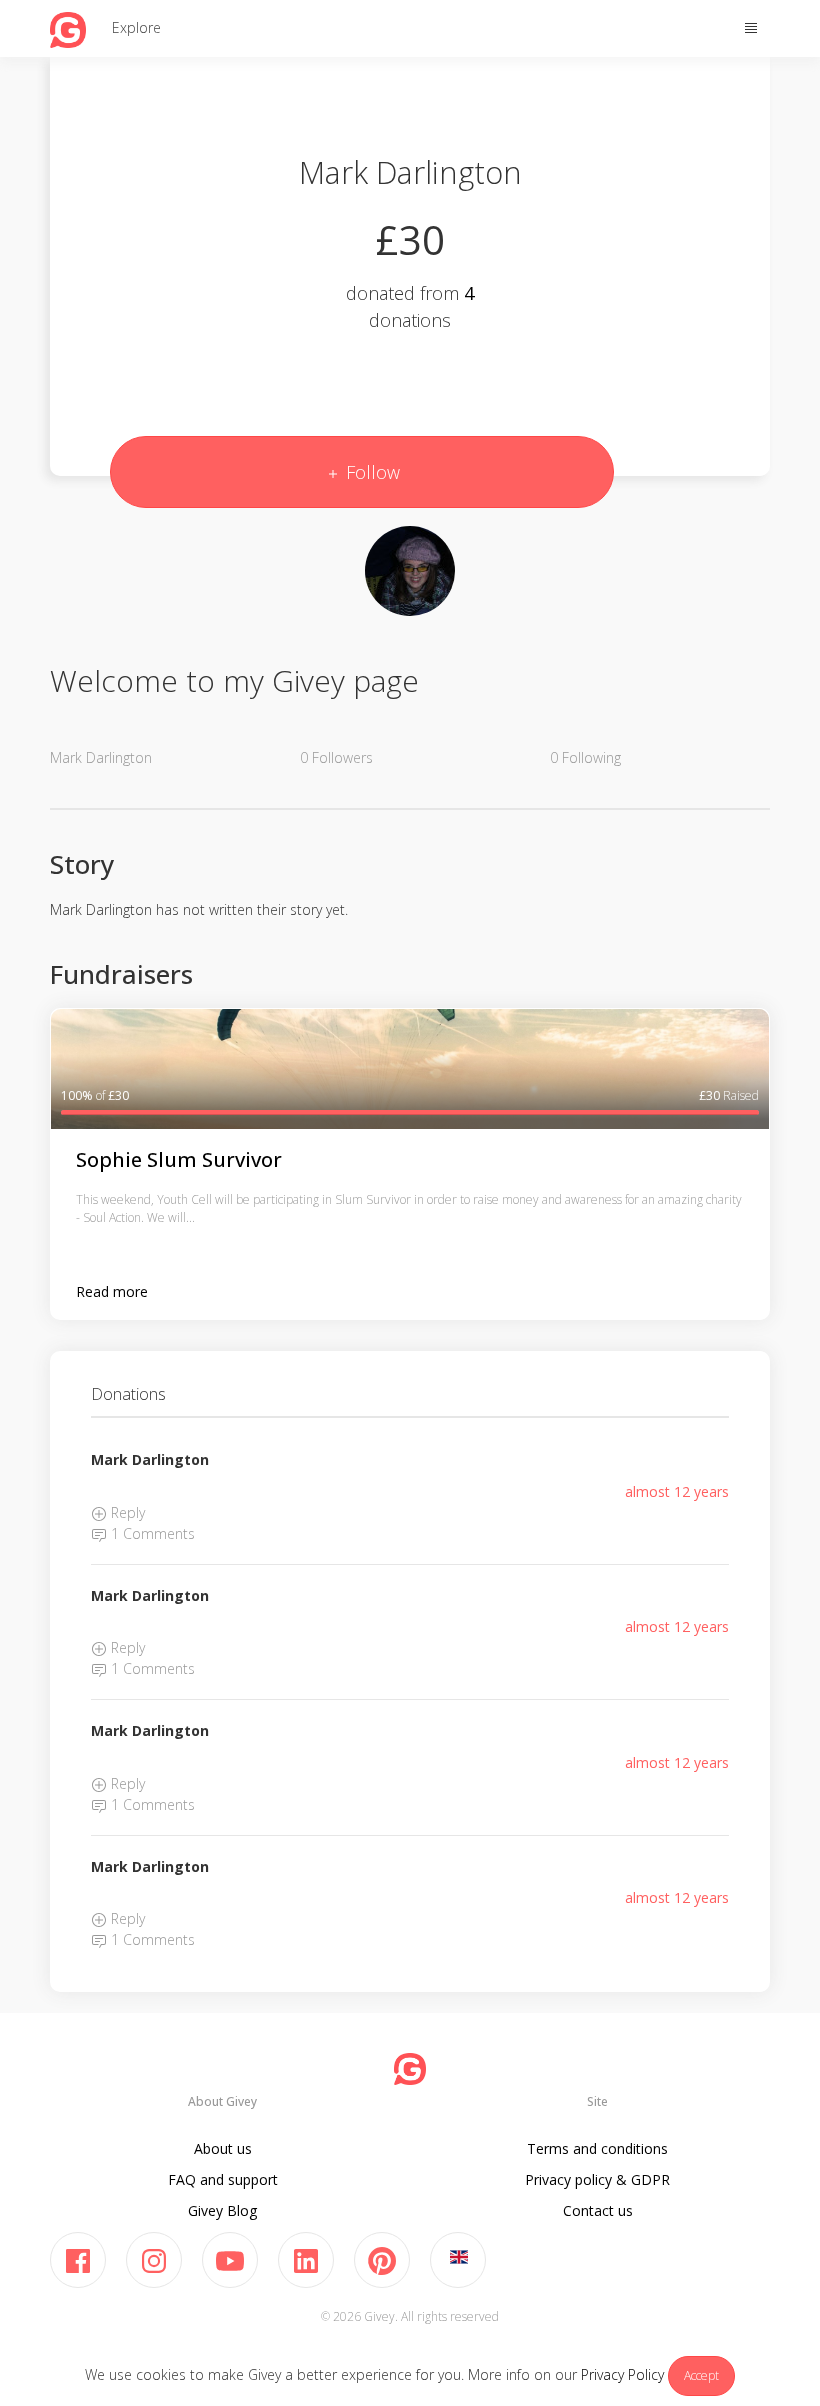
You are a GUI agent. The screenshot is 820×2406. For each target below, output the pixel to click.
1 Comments (151, 1533)
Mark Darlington (150, 1459)
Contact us (598, 2210)
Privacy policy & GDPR (597, 2179)
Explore (136, 27)
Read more (112, 1291)
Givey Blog (222, 2210)
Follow (370, 472)
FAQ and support (223, 2179)
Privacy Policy (622, 2374)
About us (223, 2148)
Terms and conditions (597, 2148)
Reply (126, 1512)
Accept (701, 2375)
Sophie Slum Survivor (179, 1159)
